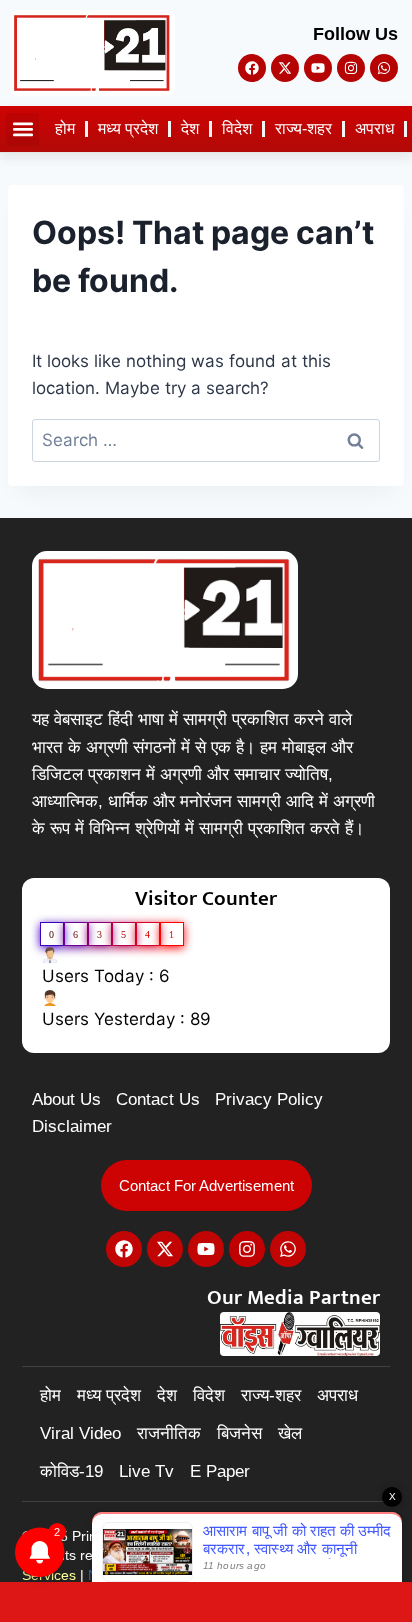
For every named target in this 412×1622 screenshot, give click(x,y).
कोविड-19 (71, 1471)
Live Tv (146, 1471)
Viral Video (80, 1433)
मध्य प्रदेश (128, 128)
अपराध (374, 128)
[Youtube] (318, 68)
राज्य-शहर (303, 128)
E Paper (220, 1471)
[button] (22, 129)
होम (65, 128)
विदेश (237, 128)
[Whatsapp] (384, 68)
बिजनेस (239, 1433)
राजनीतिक (169, 1433)
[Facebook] (252, 68)
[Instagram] (351, 68)
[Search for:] (206, 440)
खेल (290, 1433)
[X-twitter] (285, 68)
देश (190, 128)
